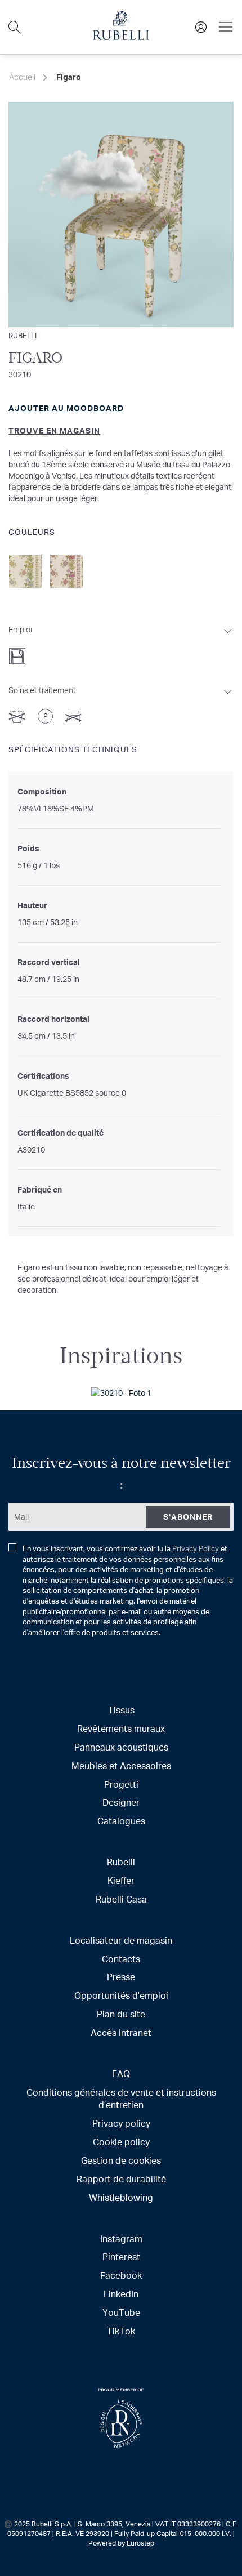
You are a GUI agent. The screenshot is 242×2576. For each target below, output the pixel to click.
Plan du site (121, 2014)
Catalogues (121, 1821)
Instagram (121, 2238)
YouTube (121, 2312)
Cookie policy (121, 2142)
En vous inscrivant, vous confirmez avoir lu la (128, 1590)
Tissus (121, 1710)
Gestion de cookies (121, 2160)
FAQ (121, 2073)
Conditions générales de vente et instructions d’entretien (121, 2099)
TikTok (121, 2331)
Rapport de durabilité (121, 2179)
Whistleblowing (121, 2197)
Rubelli (23, 335)
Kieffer (121, 1880)
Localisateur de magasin (121, 1940)
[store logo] (121, 37)
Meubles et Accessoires (121, 1765)
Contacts (121, 1959)
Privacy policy (121, 2123)
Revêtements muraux (121, 1728)
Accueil (22, 77)
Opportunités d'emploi (121, 1995)
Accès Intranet (121, 2032)
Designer (121, 1802)
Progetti (121, 1784)
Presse (121, 1977)
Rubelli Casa (121, 1899)
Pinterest (121, 2256)
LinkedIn (121, 2294)
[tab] (121, 641)
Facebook (121, 2275)
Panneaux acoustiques (121, 1747)
